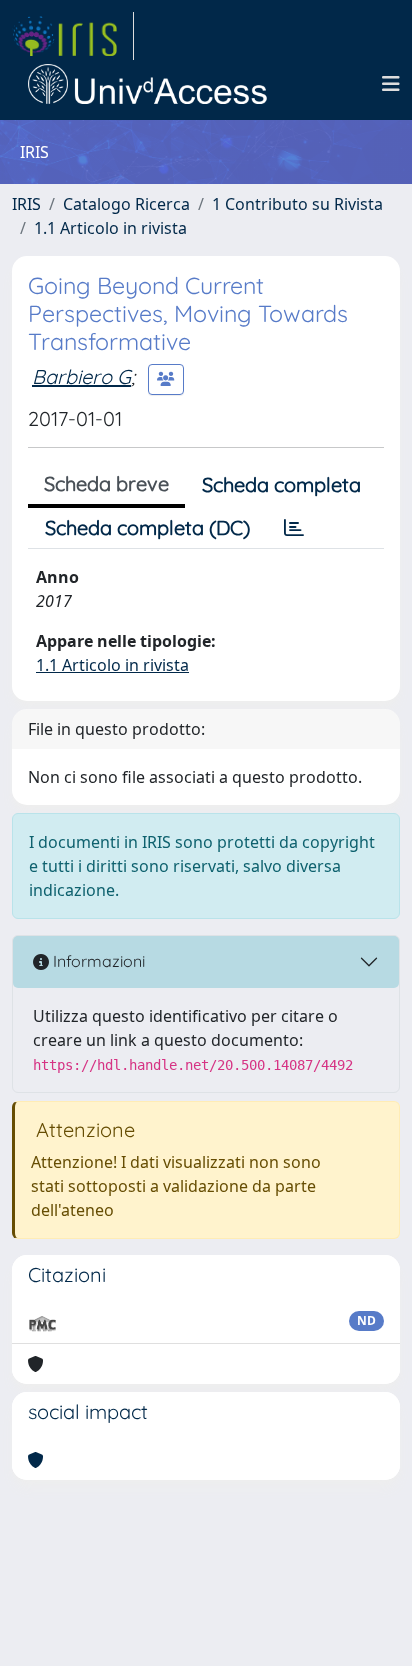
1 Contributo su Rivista (297, 204)
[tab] (294, 528)
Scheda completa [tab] (281, 484)
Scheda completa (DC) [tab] (147, 527)
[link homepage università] (148, 84)
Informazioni (97, 961)
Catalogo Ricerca (126, 204)
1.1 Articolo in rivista (110, 228)
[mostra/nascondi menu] (391, 84)
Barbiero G (81, 376)
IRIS (26, 204)
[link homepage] (73, 36)
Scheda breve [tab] (106, 483)
